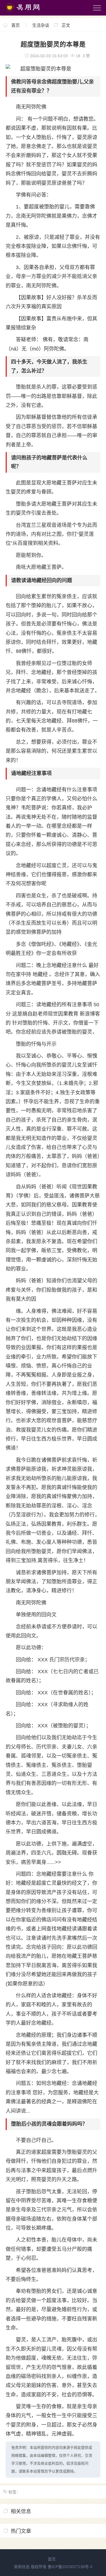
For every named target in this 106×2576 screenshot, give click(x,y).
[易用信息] (28, 13)
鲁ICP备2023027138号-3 (70, 2567)
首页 (16, 25)
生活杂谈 (41, 25)
